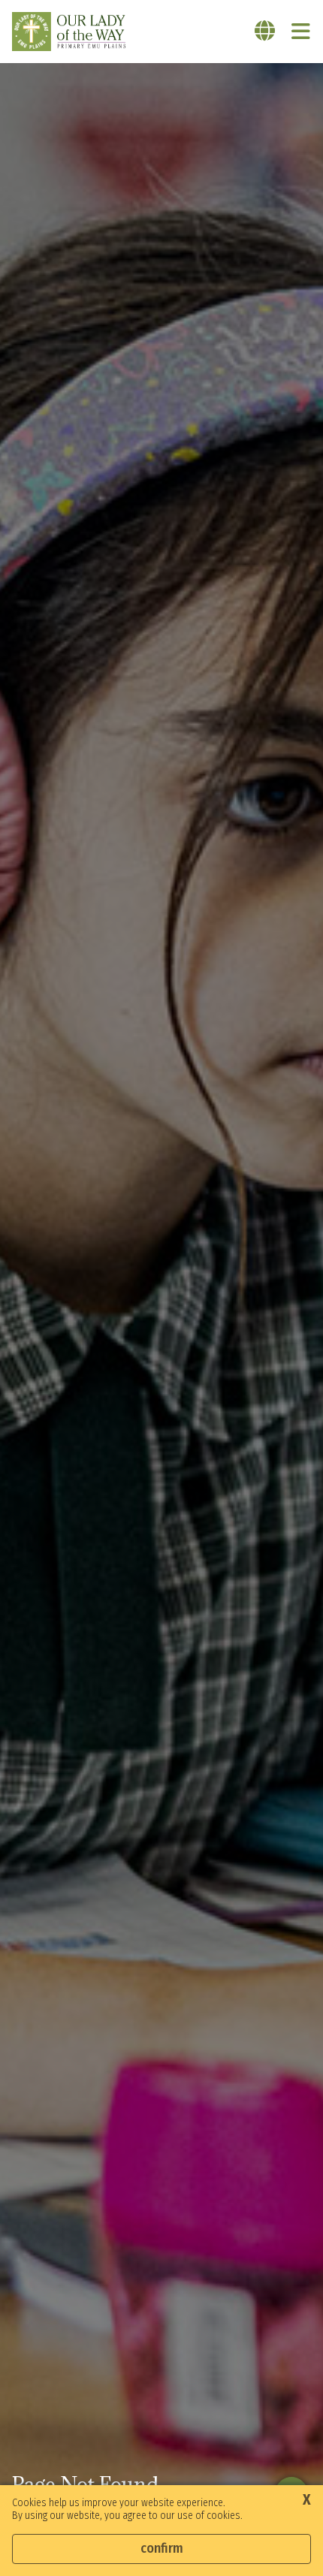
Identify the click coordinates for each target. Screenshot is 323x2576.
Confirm (162, 2548)
